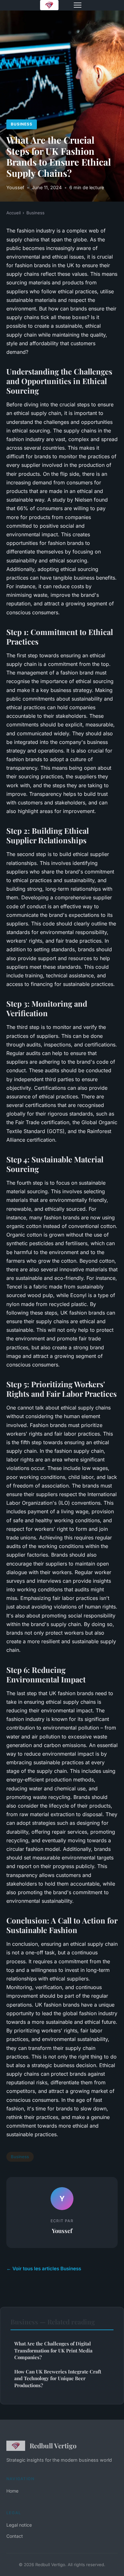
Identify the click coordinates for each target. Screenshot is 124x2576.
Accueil (14, 213)
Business (22, 124)
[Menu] (78, 5)
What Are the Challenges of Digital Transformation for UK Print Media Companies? (53, 2350)
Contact (15, 2536)
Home (12, 2491)
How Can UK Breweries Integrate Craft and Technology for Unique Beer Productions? (58, 2378)
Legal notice (19, 2525)
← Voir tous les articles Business (44, 2269)
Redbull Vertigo (53, 2445)
